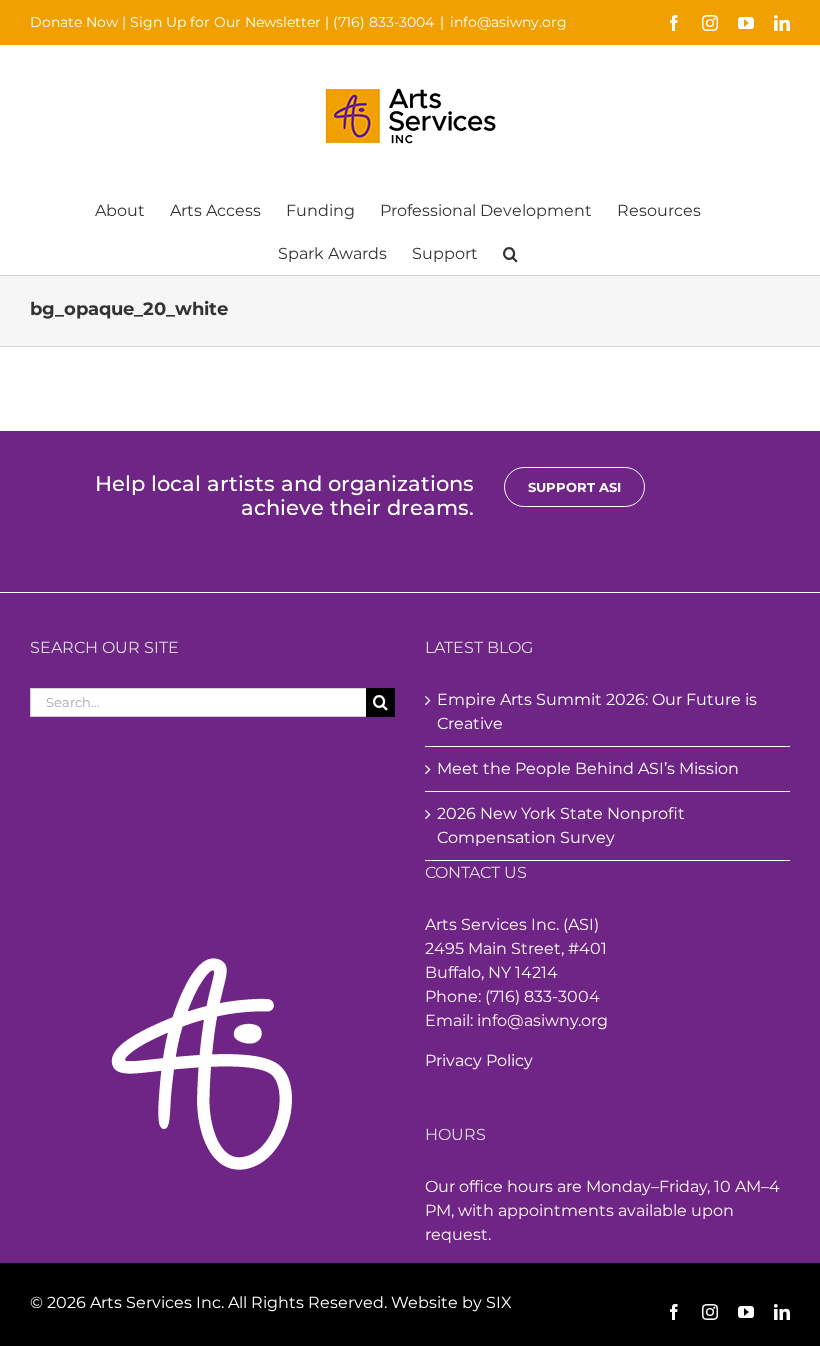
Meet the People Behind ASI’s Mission (588, 768)
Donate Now (74, 22)
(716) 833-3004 (383, 22)
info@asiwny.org (508, 22)
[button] (510, 252)
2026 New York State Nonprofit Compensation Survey (561, 825)
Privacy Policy (479, 1060)
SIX (499, 1302)
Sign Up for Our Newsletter (225, 22)
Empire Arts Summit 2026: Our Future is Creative (597, 711)
